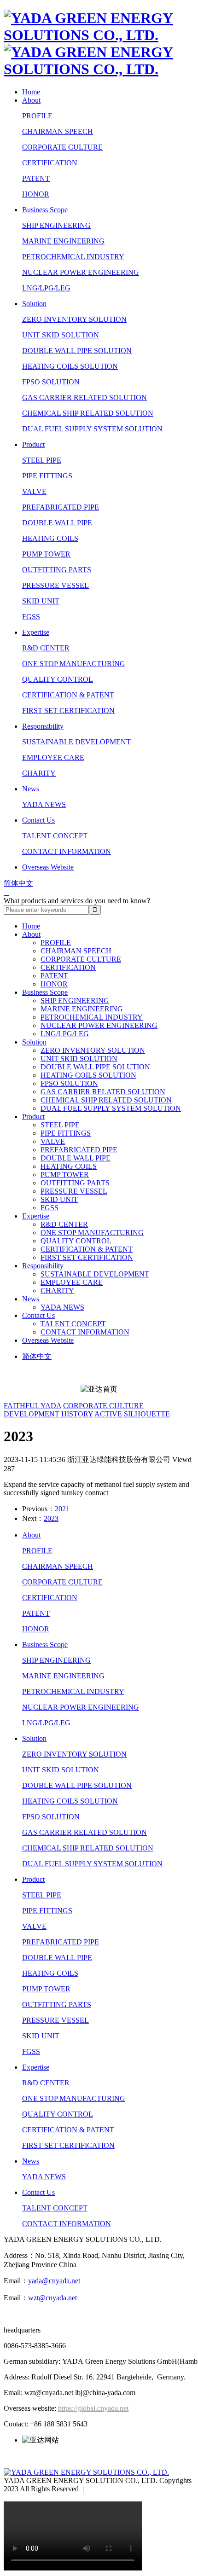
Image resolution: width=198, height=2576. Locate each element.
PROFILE (37, 116)
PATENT (36, 178)
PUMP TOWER (46, 554)
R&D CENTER (46, 648)
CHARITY (39, 773)
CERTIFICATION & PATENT (68, 695)
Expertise (36, 632)
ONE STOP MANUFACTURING (74, 664)
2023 (51, 1518)
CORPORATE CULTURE (62, 147)
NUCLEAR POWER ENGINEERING (81, 272)
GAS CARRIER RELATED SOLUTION (84, 397)
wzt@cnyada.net (52, 2298)
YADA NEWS (44, 804)
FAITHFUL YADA (32, 1406)
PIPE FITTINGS (47, 476)
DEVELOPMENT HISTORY (48, 1414)
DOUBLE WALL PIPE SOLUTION (77, 351)
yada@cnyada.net (54, 2281)
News (31, 789)
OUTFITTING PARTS (57, 570)
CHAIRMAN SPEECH (58, 131)
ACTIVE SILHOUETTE (132, 1414)
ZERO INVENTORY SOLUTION (74, 319)
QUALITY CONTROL (58, 679)
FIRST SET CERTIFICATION (68, 711)
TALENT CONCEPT (55, 836)
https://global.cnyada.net (93, 2408)
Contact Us (38, 820)
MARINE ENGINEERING (63, 241)
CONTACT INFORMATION (67, 851)
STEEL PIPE (42, 460)
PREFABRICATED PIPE (61, 507)
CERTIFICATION (50, 163)
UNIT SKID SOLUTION (61, 335)
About (31, 100)
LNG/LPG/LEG (46, 288)
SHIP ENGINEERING (56, 225)
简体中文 (18, 883)
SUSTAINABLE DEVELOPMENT (76, 742)
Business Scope (45, 210)
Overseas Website (48, 867)
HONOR (36, 194)
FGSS (31, 617)
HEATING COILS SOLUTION (70, 366)
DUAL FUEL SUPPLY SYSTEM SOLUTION (92, 429)
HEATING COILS (50, 538)
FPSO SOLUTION (51, 382)
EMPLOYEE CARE (53, 757)
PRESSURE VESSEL (55, 585)
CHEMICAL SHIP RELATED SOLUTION (88, 413)
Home (31, 92)
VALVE (34, 491)
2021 (62, 1509)
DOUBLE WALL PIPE (57, 523)
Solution (34, 304)
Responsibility (43, 726)
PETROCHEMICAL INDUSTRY (73, 257)
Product (33, 444)
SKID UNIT (41, 601)
